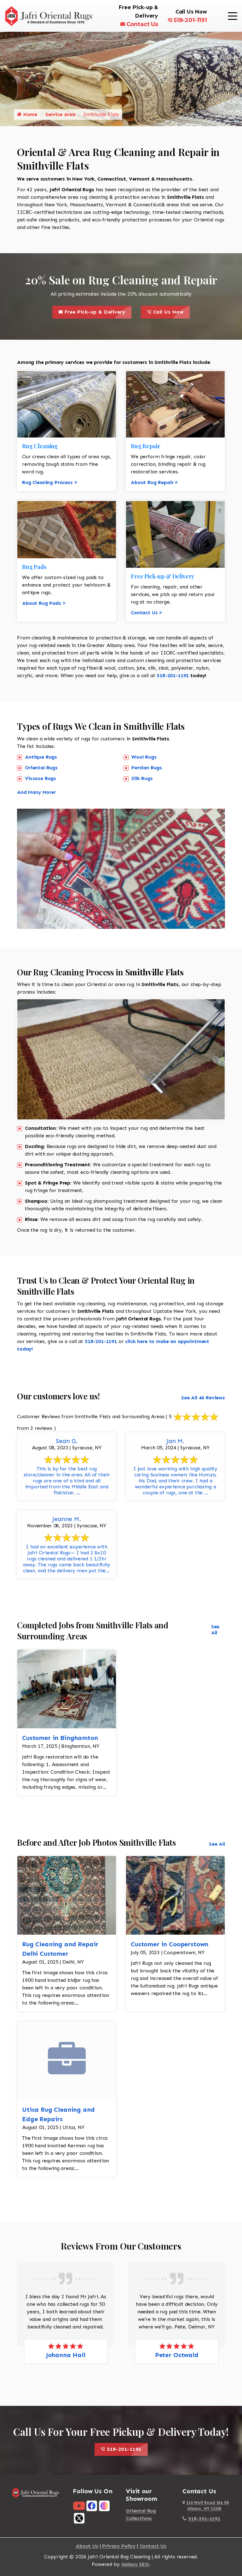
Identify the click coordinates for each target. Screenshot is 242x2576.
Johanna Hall (66, 2355)
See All (215, 1630)
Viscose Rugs (40, 778)
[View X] (79, 2518)
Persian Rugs (147, 768)
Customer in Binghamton (60, 1738)
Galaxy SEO (135, 2564)
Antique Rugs (41, 757)
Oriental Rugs (41, 768)
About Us (87, 2546)
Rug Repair (145, 446)
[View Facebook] (92, 2505)
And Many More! (36, 792)
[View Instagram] (104, 2505)
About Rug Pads (42, 603)
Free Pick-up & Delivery (97, 310)
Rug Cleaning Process (47, 482)
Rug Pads (34, 567)
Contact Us (142, 24)
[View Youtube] (79, 2505)
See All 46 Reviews (203, 1398)
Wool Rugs (144, 757)
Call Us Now (170, 310)
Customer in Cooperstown (170, 1944)
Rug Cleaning (40, 446)
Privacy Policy (119, 2546)
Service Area (60, 114)
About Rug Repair (152, 482)
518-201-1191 (190, 20)
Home (29, 114)
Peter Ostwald (177, 2355)
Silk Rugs (142, 778)
